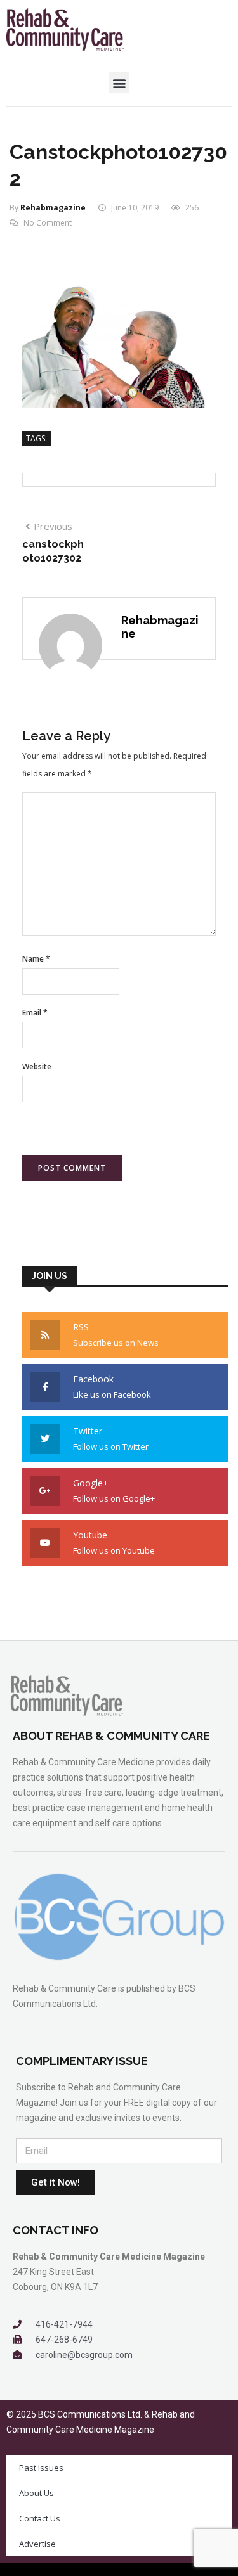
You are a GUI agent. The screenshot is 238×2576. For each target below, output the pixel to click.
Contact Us (40, 2518)
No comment (48, 223)
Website (37, 1066)
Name (36, 959)
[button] (119, 83)
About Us (36, 2493)
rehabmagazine (53, 208)
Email (35, 1013)
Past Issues (41, 2468)
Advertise (37, 2544)
